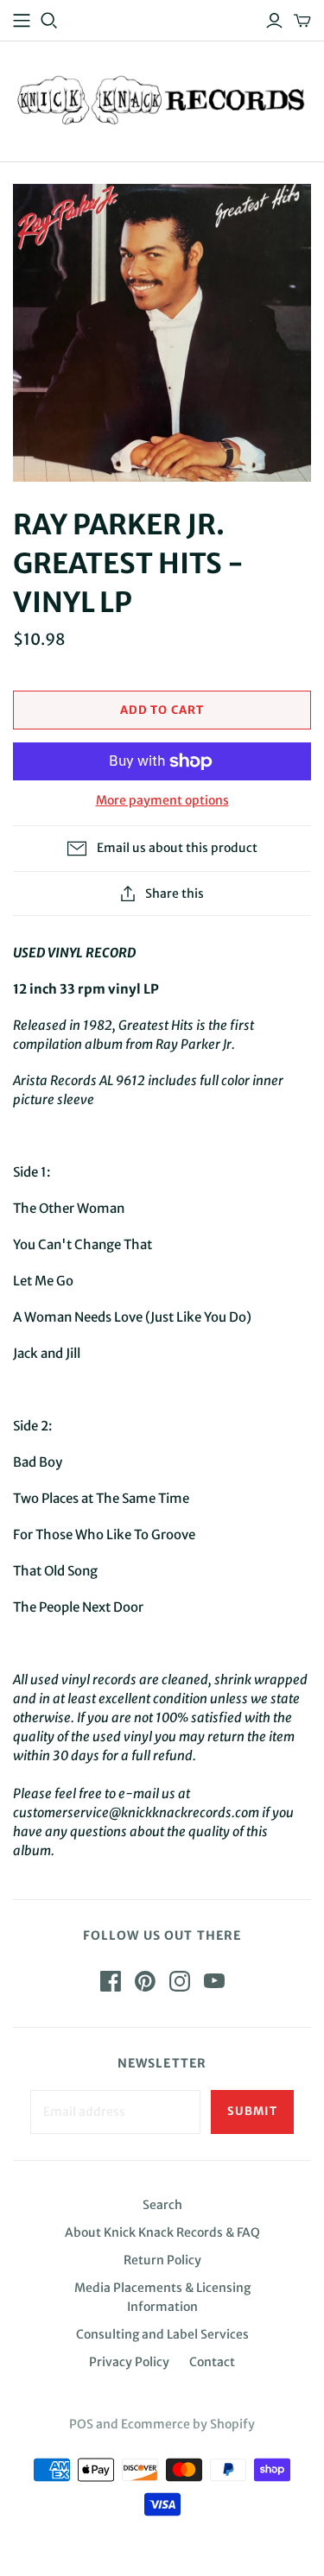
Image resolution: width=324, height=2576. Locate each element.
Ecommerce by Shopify (188, 2424)
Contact (212, 2362)
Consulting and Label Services (162, 2334)
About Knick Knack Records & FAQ (162, 2232)
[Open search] (49, 21)
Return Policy (162, 2260)
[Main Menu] (22, 21)
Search (162, 2205)
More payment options (162, 800)
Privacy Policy (129, 2362)
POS (81, 2424)
